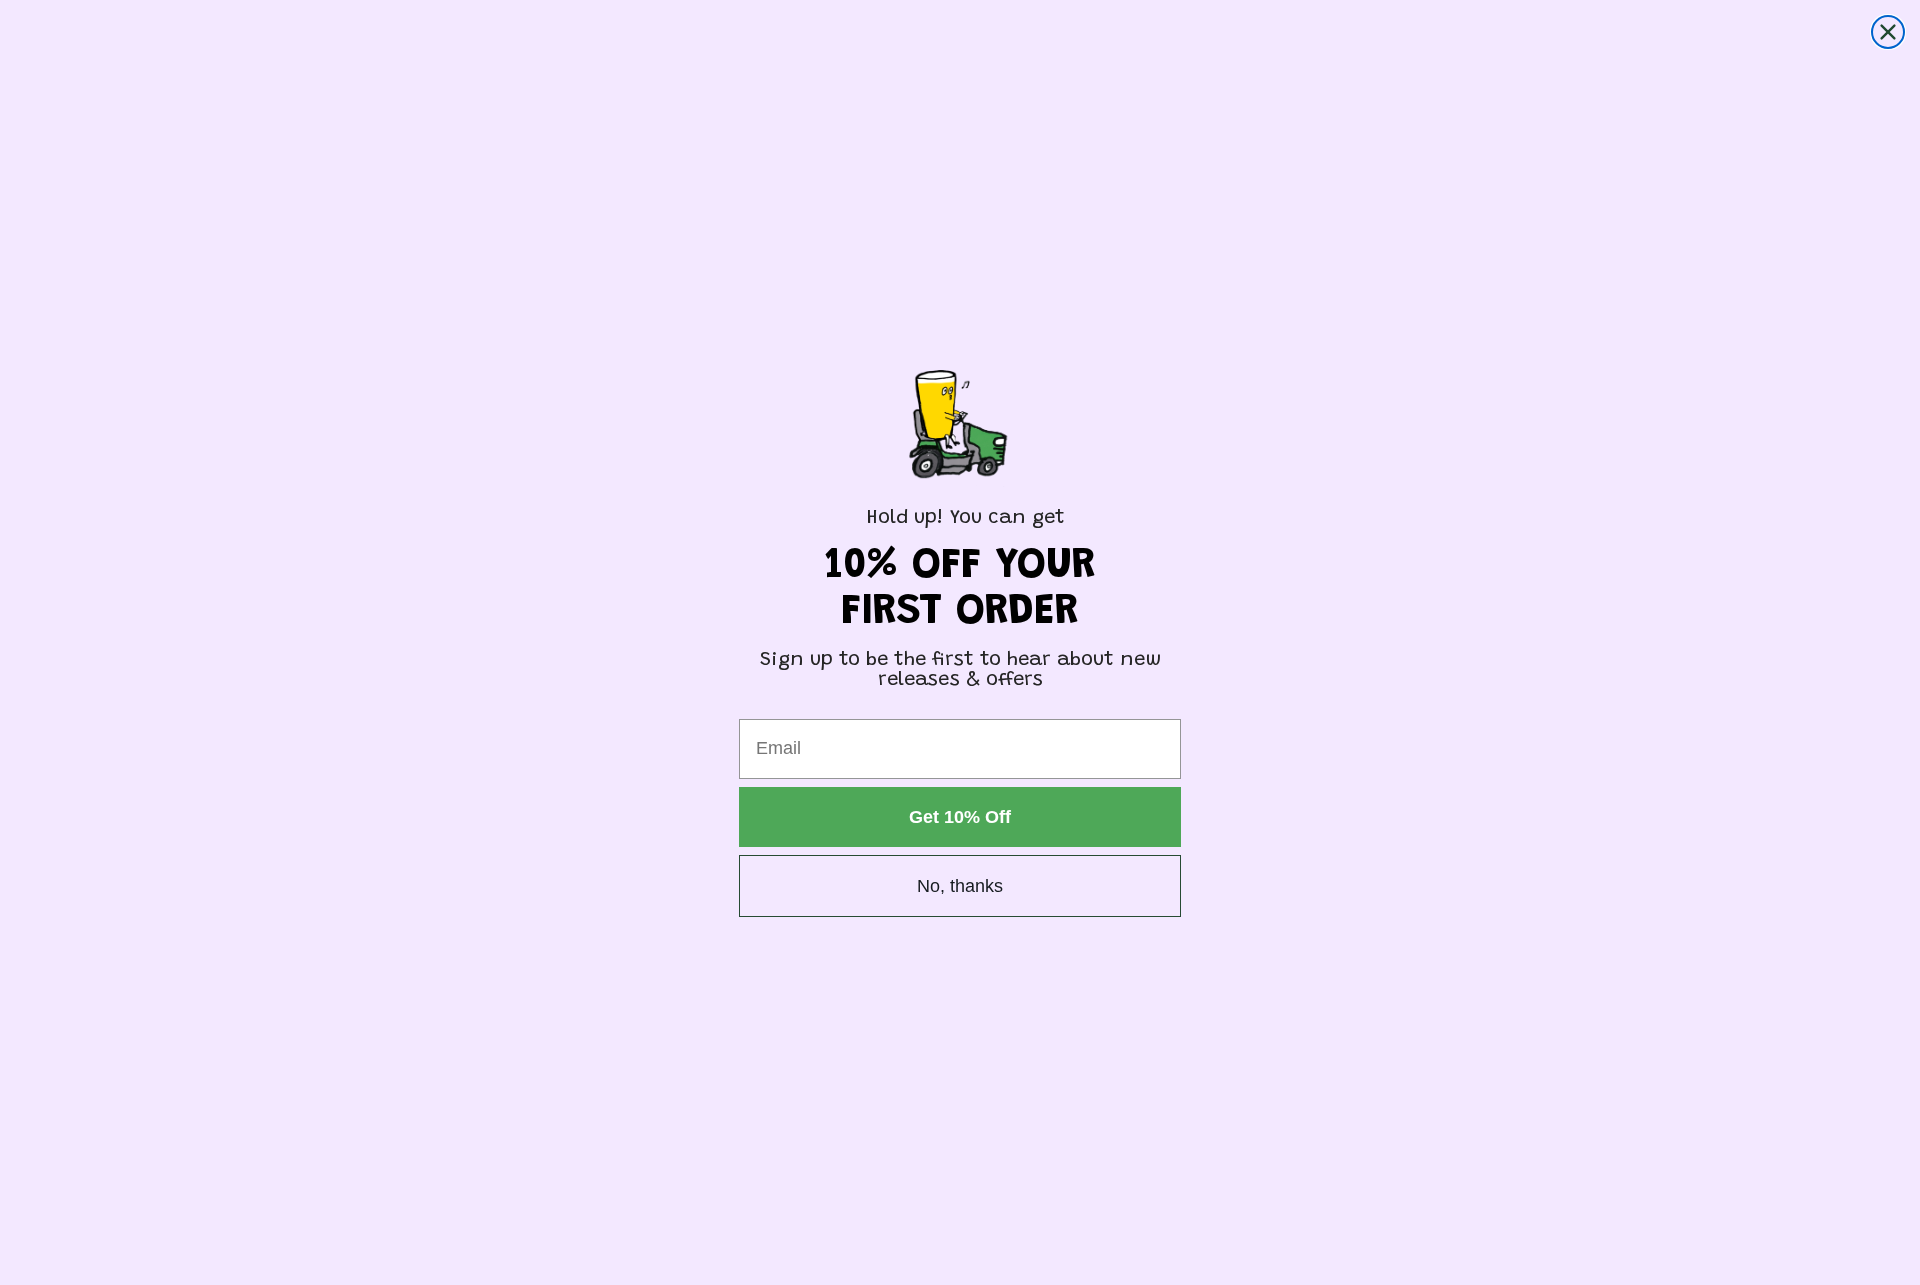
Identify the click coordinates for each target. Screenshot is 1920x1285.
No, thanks (960, 886)
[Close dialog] (1888, 32)
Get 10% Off (960, 817)
